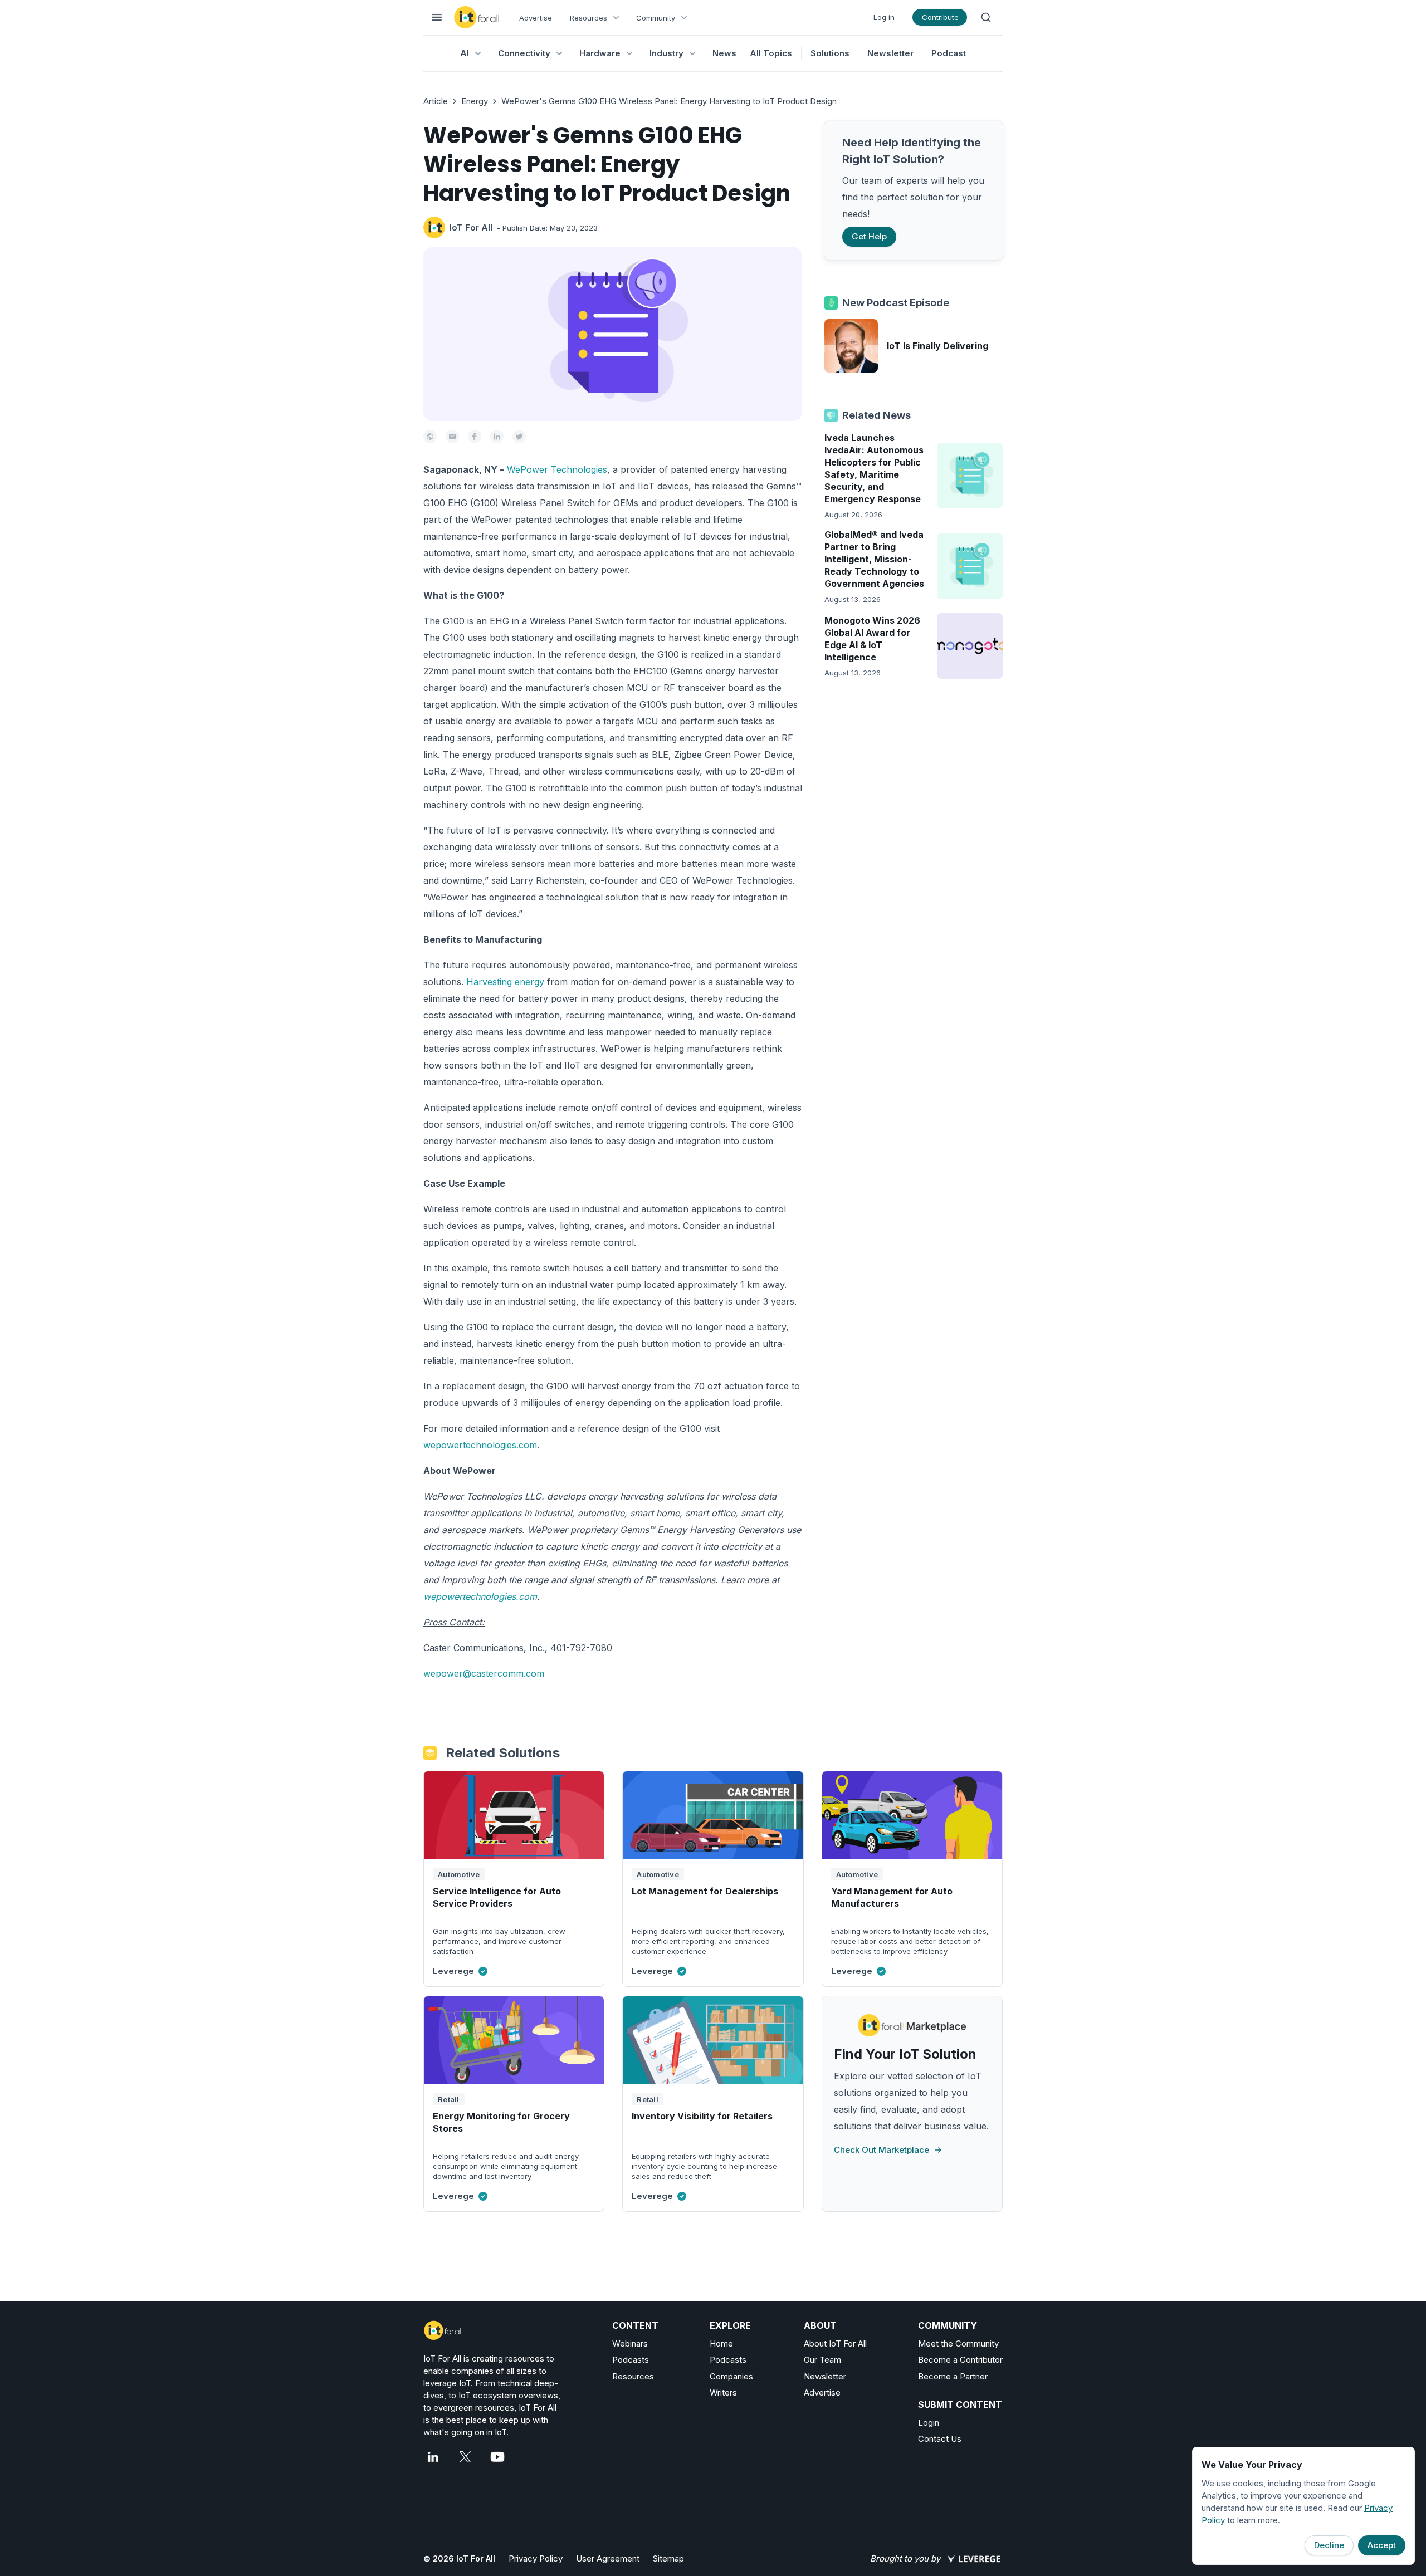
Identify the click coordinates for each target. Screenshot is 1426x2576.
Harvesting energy (505, 982)
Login (929, 2423)
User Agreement (608, 2558)
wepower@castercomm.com (484, 1673)
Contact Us (940, 2439)
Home (721, 2344)
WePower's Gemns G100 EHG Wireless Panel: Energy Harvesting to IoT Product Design (669, 101)
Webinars (630, 2344)
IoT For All (471, 227)
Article (436, 101)
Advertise (536, 18)
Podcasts (631, 2360)
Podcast (949, 53)
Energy (475, 101)
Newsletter (890, 53)
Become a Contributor (960, 2360)
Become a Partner (953, 2376)
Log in (884, 17)
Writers (723, 2393)
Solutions (830, 53)
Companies (731, 2376)
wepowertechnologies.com (480, 1445)
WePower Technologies (557, 469)
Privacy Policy (536, 2558)
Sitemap (668, 2558)
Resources (633, 2376)
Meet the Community (958, 2344)
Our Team (822, 2360)
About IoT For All (835, 2344)
